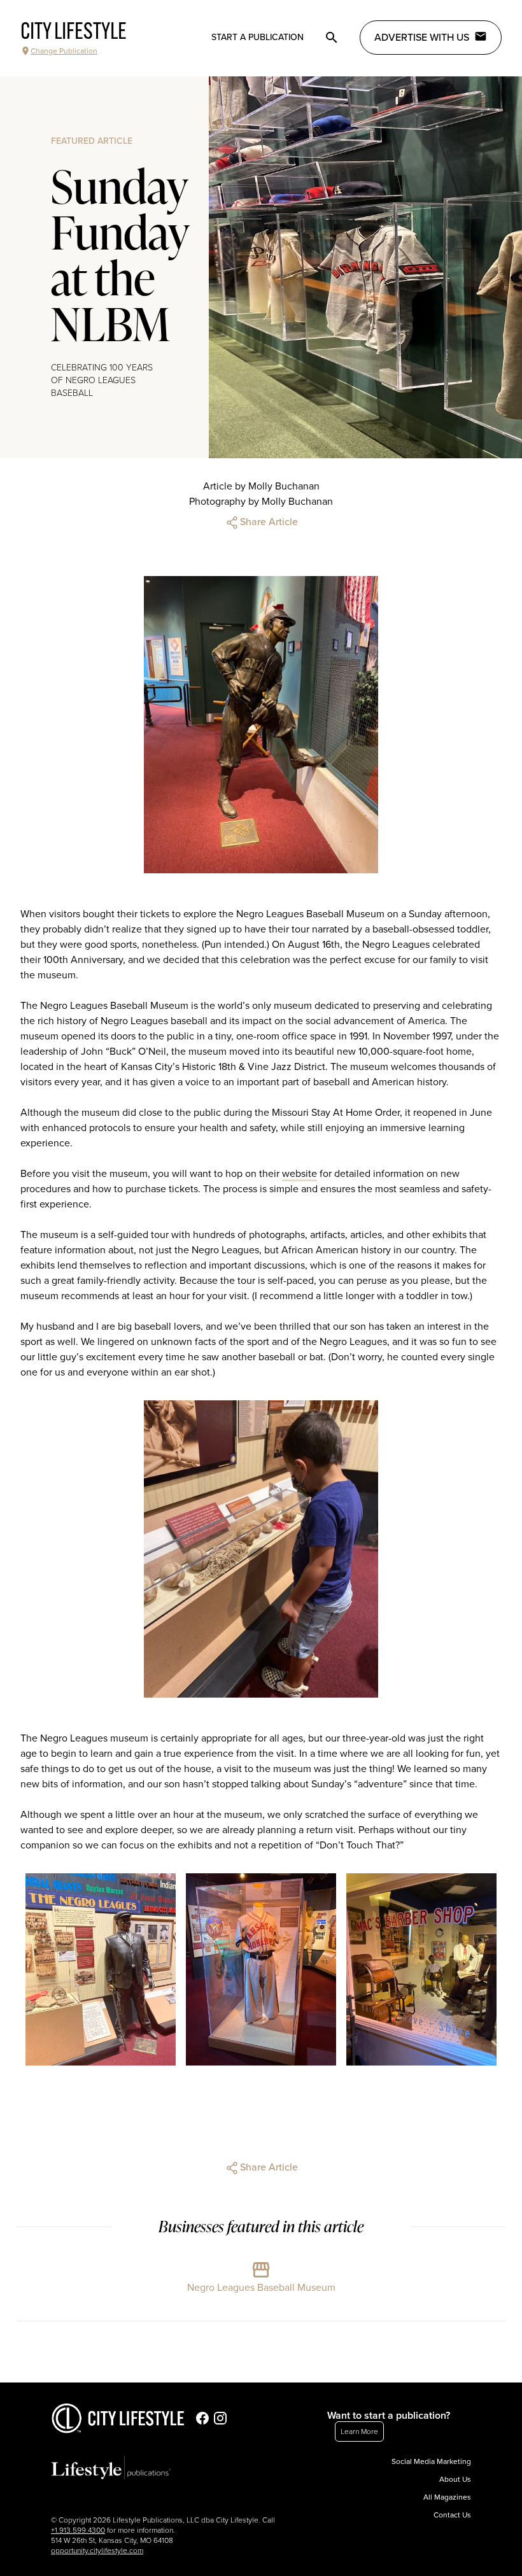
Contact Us (452, 2515)
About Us (455, 2479)
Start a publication (257, 37)
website (300, 1174)
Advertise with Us (422, 38)
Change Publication (64, 51)
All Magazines (447, 2497)
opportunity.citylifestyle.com (97, 2551)
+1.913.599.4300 (78, 2530)
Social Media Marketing (431, 2461)
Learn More (359, 2432)
